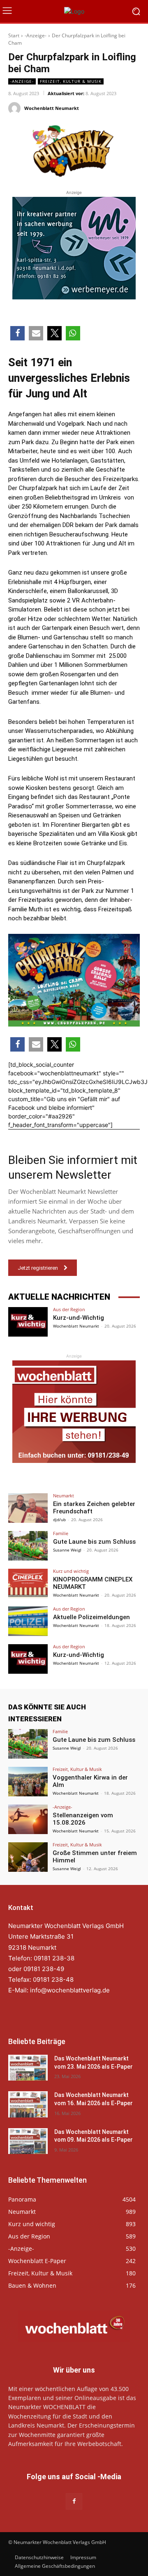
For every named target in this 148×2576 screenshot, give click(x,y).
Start (14, 35)
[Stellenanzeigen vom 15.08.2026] (28, 1819)
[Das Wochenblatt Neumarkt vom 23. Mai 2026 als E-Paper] (28, 2068)
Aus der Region (69, 1309)
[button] (17, 333)
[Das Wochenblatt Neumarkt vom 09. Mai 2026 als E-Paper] (28, 2141)
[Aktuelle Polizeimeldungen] (28, 1621)
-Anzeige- (36, 35)
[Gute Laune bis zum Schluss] (28, 1546)
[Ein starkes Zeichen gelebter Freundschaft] (28, 1508)
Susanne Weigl (67, 1550)
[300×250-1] (74, 248)
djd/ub (59, 1520)
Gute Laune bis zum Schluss (94, 1542)
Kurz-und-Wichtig (79, 1318)
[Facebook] (74, 2501)
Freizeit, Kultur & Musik (71, 81)
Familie (61, 1533)
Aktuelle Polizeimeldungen (91, 1617)
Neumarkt (64, 1496)
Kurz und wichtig (71, 1571)
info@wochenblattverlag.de (70, 1990)
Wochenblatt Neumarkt (52, 108)
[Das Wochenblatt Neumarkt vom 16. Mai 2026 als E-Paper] (28, 2104)
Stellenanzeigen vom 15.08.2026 (83, 1819)
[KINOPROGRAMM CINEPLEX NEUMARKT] (28, 1583)
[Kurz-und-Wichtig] (28, 1322)
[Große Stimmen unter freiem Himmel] (28, 1857)
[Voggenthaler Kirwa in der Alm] (28, 1782)
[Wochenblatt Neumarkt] (16, 108)
